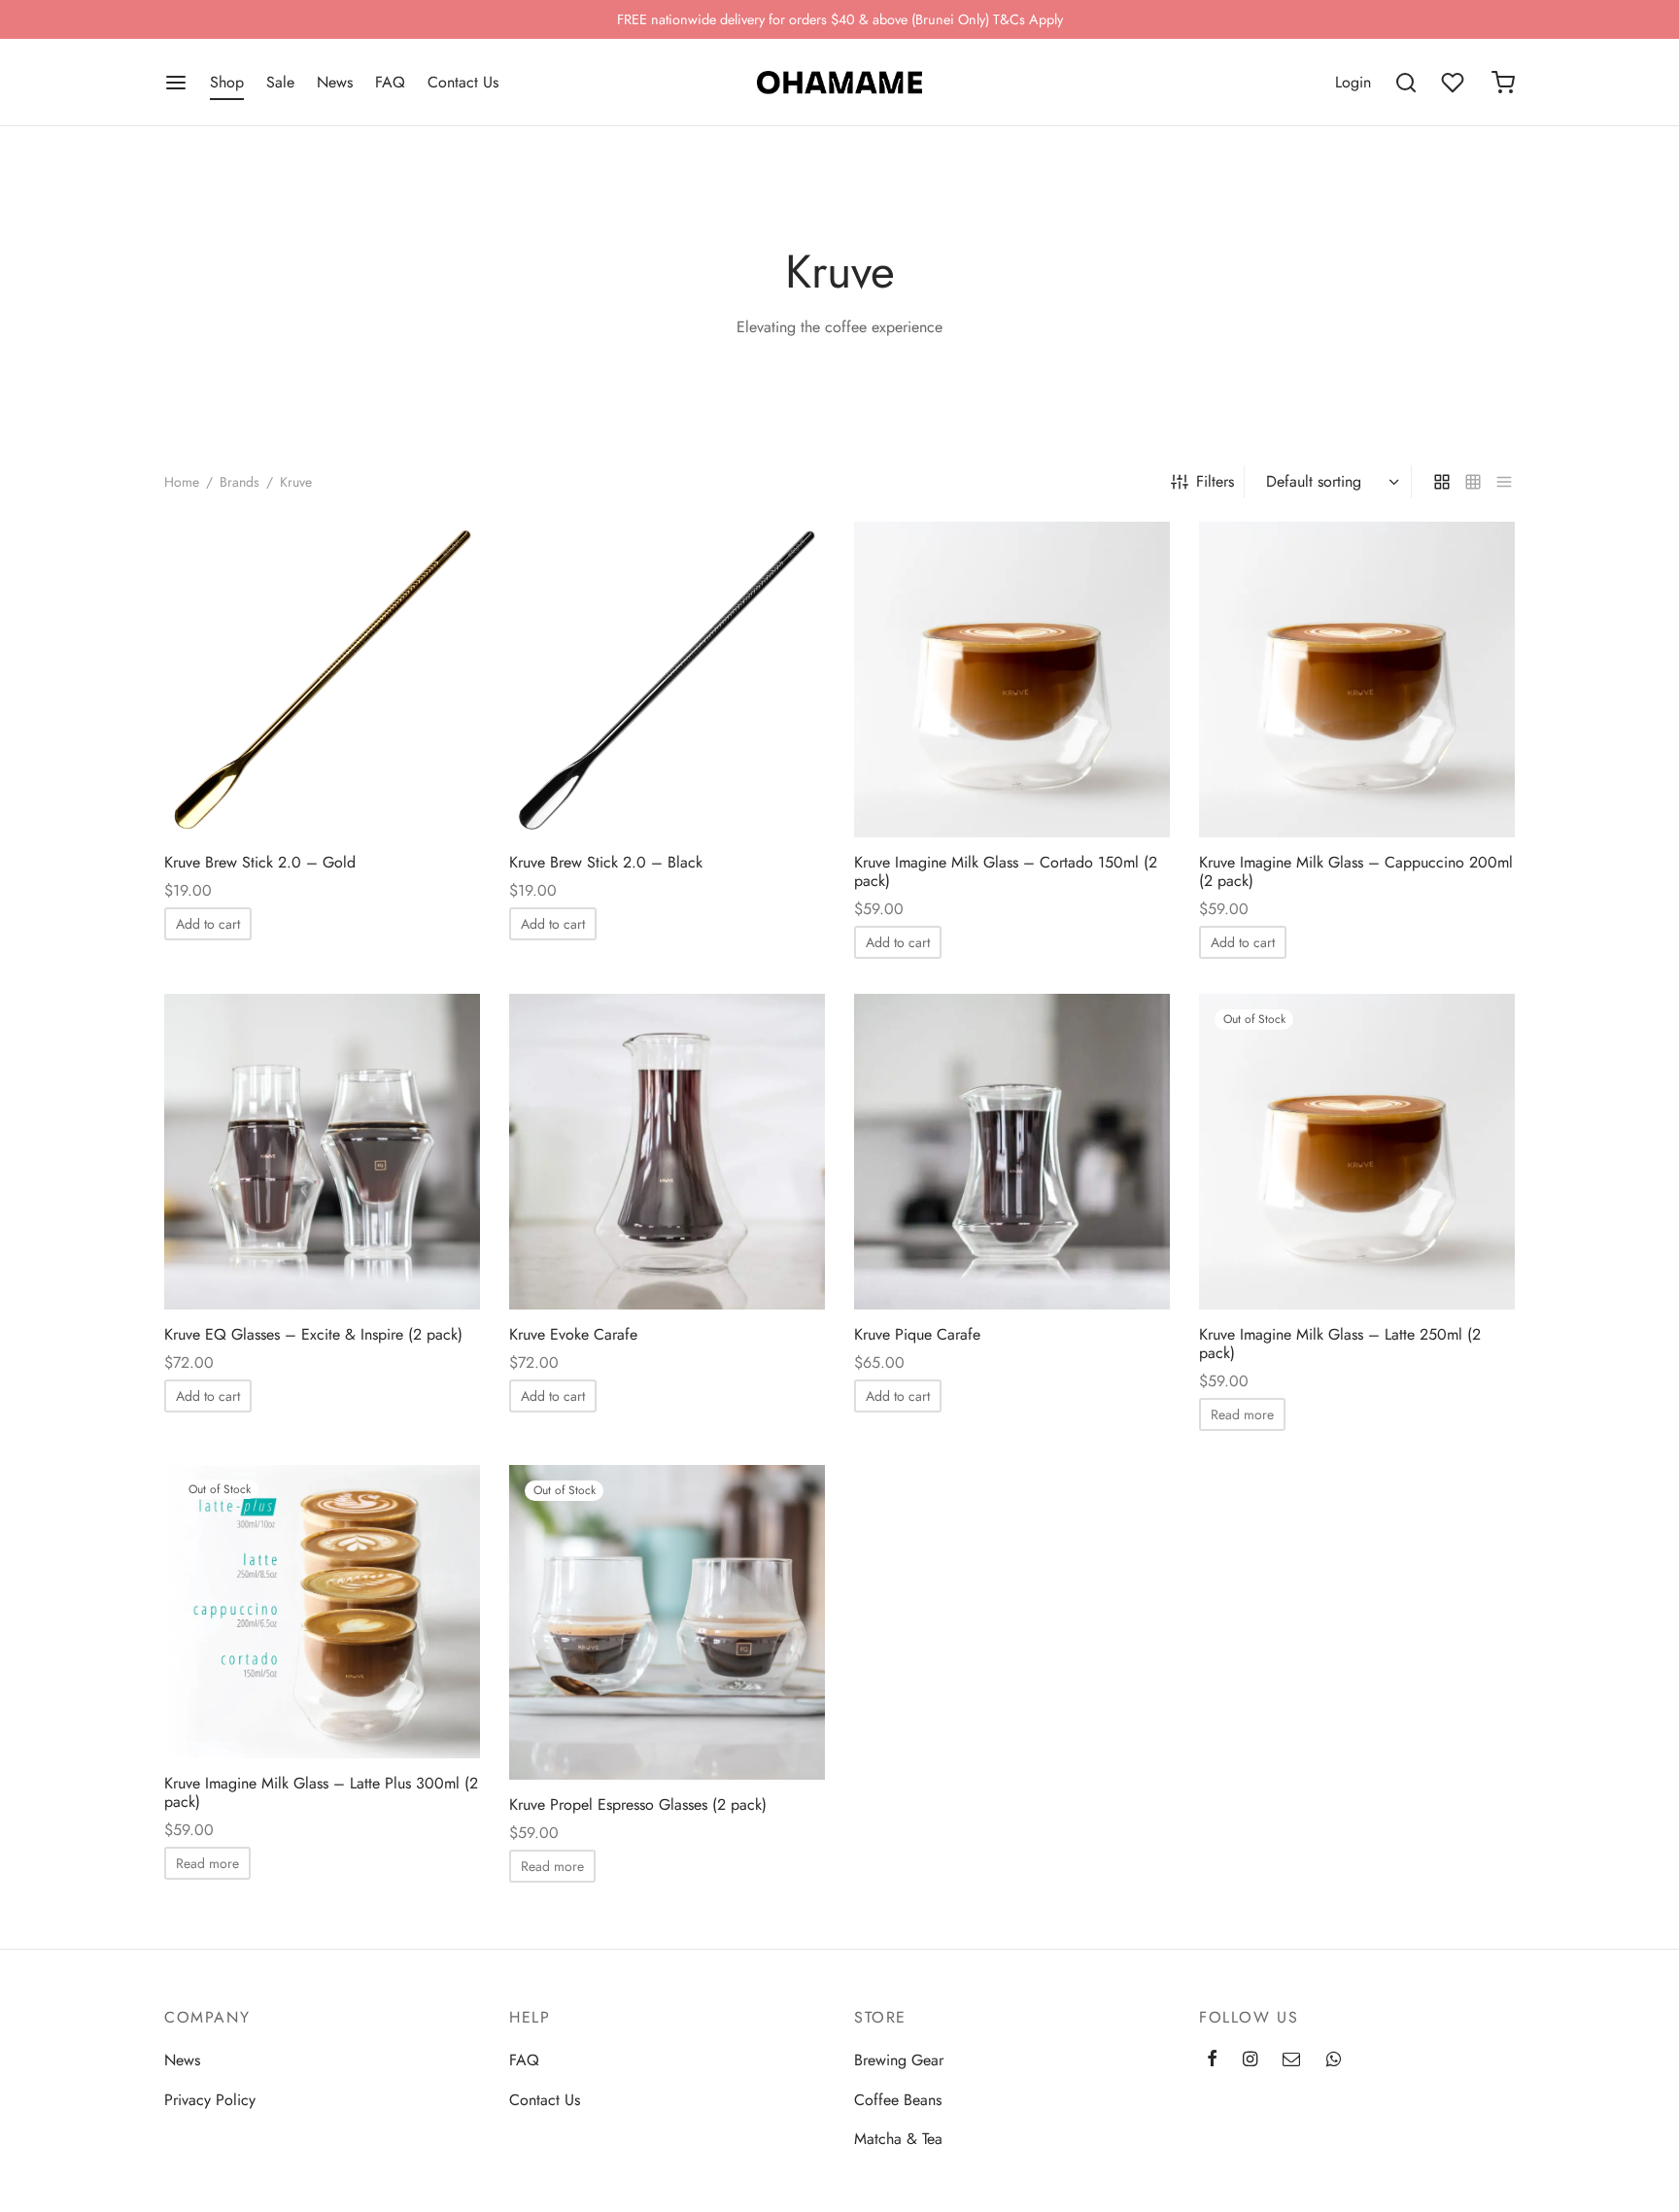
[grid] (1442, 482)
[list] (1504, 482)
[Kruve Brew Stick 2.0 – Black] (667, 680)
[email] (1291, 2060)
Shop (227, 82)
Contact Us (463, 82)
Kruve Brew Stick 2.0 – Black (606, 862)
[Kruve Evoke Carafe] (667, 1152)
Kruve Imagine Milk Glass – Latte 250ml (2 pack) (1340, 1344)
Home (182, 482)
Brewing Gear (899, 2060)
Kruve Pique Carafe (917, 1334)
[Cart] (1503, 83)
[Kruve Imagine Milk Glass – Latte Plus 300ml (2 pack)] (322, 1612)
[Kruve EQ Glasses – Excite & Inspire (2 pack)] (322, 1152)
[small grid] (1473, 482)
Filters (1215, 481)
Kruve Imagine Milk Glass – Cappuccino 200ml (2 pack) (1356, 871)
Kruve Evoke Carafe (573, 1334)
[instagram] (1250, 2060)
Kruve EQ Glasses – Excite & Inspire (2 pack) (313, 1334)
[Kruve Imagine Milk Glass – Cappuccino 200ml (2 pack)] (1357, 680)
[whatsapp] (1334, 2060)
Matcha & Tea (898, 2139)
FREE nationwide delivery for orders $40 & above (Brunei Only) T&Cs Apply (840, 19)
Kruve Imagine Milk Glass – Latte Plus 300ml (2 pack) (321, 1792)
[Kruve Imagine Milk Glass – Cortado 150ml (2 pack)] (1012, 680)
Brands (240, 482)
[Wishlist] (1455, 83)
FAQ (390, 82)
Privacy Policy (210, 2100)
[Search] (1406, 83)
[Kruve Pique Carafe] (1012, 1152)
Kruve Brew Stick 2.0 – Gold (260, 862)
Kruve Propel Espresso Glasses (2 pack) (638, 1805)
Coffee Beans (898, 2100)
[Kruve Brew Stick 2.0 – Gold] (322, 680)
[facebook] (1212, 2060)
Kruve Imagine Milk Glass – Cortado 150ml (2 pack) (1006, 871)
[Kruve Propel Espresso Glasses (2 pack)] (667, 1622)
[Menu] (176, 83)
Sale (280, 82)
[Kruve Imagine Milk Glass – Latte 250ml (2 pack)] (1357, 1152)
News (335, 82)
